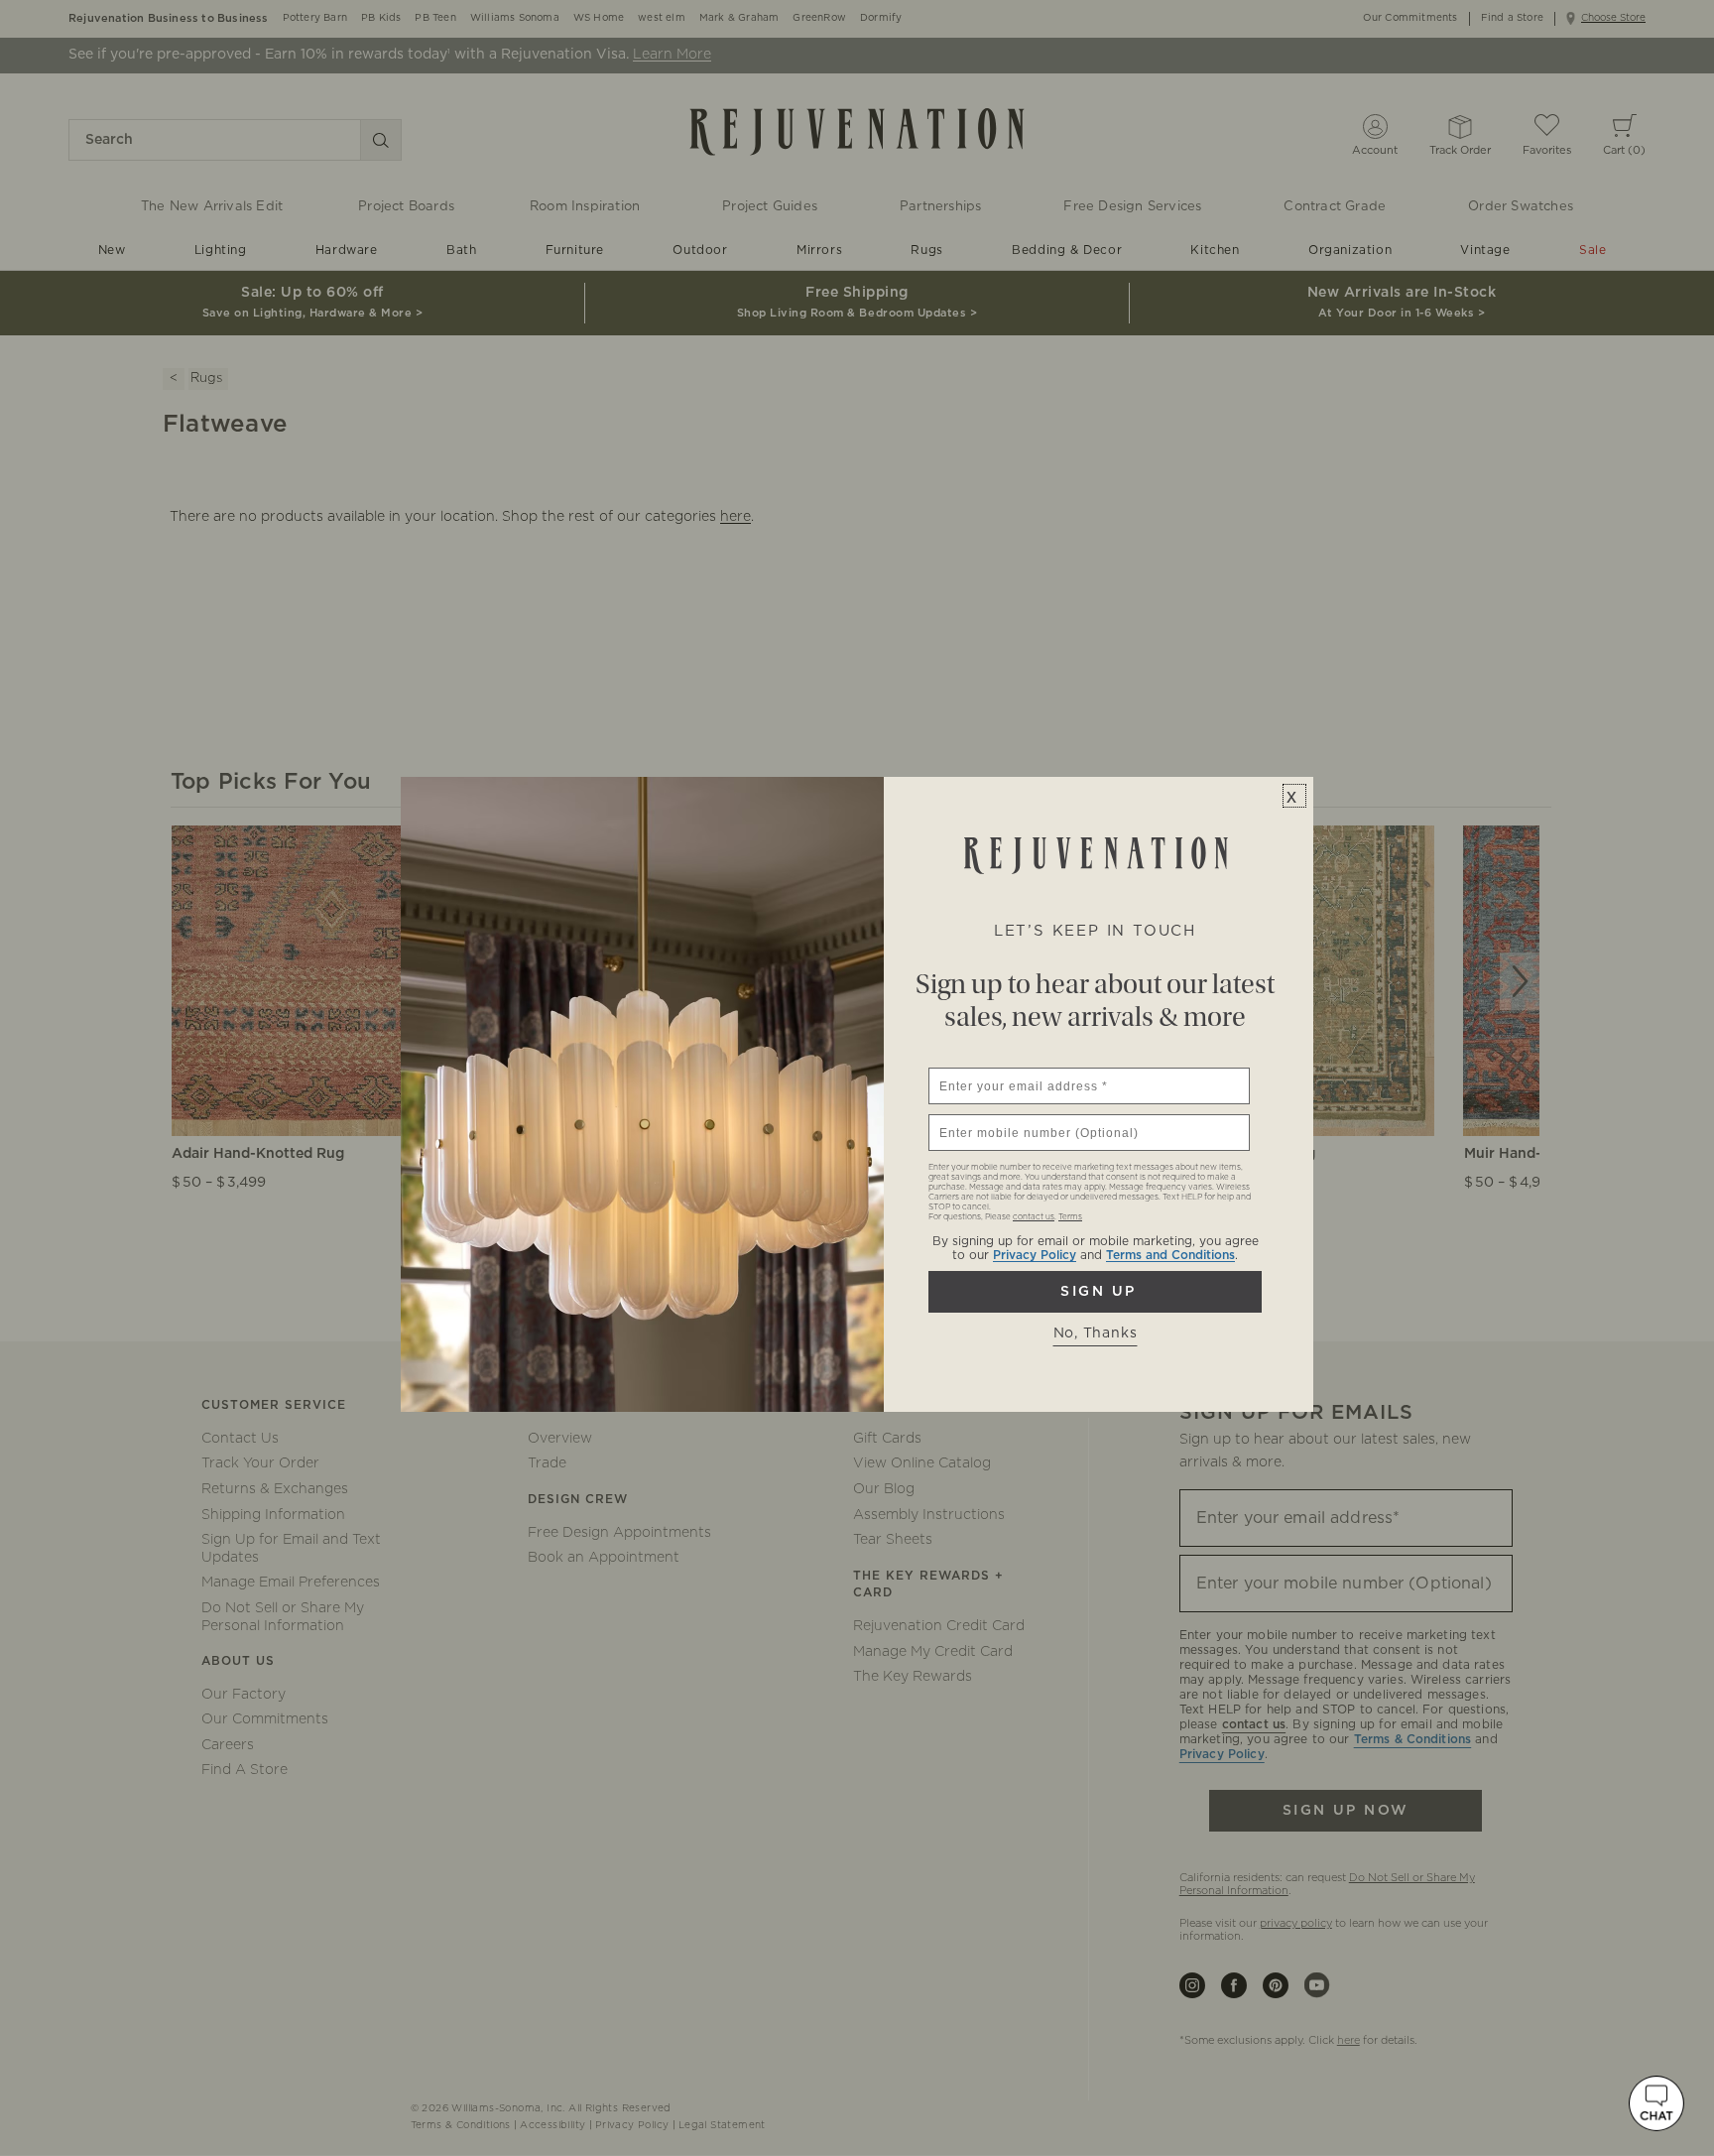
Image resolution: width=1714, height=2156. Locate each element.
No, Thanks (1096, 1333)
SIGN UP (1095, 1292)
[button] (1656, 2103)
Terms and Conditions (1170, 1255)
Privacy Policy (1035, 1255)
